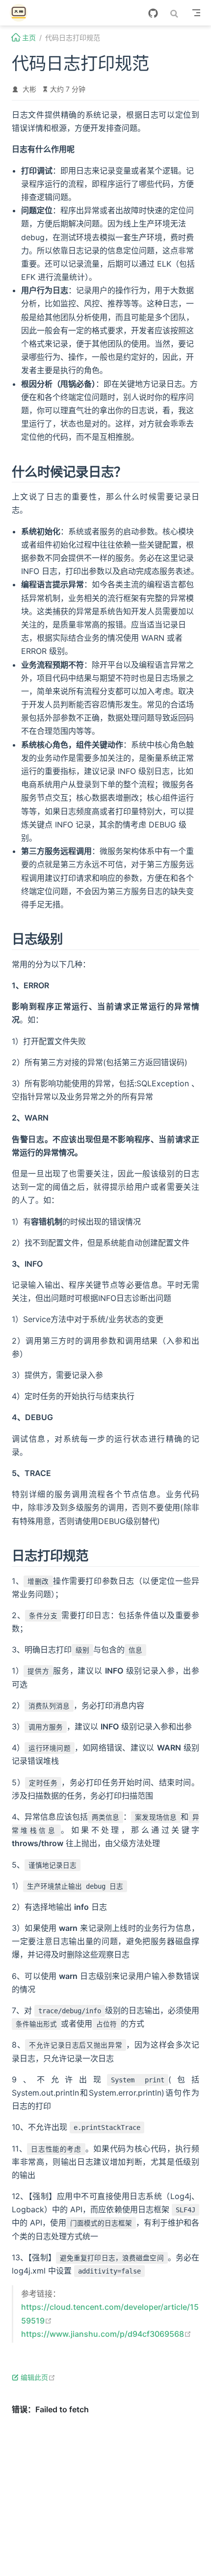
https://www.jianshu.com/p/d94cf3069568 (106, 2334)
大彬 (29, 89)
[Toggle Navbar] (196, 13)
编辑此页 (38, 2377)
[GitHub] (153, 13)
